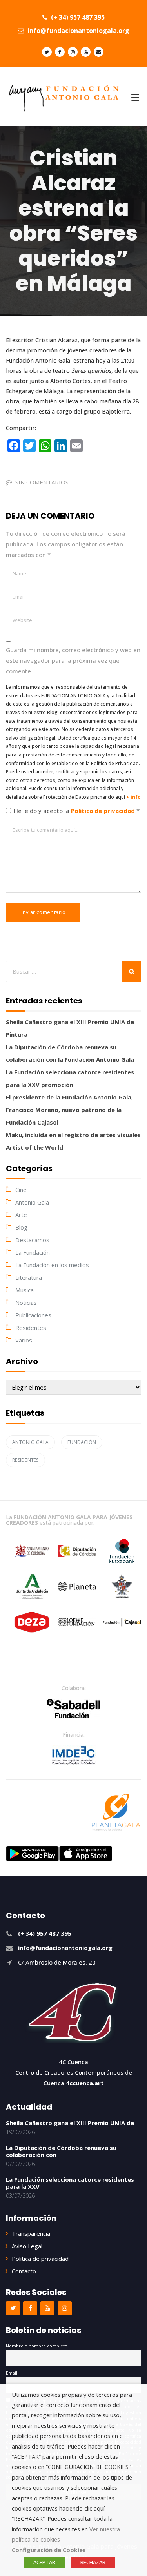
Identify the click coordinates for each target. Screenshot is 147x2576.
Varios (24, 1340)
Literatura (29, 1277)
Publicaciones (33, 1315)
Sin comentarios (42, 482)
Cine (21, 1190)
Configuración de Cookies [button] (49, 2550)
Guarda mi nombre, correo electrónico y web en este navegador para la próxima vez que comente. (73, 660)
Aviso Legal (27, 2246)
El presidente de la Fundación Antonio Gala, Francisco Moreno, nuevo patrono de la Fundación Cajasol (69, 1110)
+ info (133, 797)
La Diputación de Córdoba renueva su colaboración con (61, 2151)
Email (12, 2373)
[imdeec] (74, 1755)
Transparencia (31, 2233)
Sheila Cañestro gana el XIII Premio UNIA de (70, 2123)
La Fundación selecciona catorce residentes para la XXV (70, 2183)
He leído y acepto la (77, 811)
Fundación (82, 1442)
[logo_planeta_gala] (116, 1812)
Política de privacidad (104, 811)
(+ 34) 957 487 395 (77, 17)
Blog (21, 1227)
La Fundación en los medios (52, 1265)
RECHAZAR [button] (93, 2562)
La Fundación (33, 1252)
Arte (21, 1215)
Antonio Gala (32, 1202)
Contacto (24, 2271)
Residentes (31, 1328)
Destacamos (32, 1240)
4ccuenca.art (85, 2083)
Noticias (26, 1303)
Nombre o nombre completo (37, 2346)
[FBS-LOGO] (73, 1709)
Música (24, 1290)
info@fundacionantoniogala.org (78, 31)
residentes (25, 1460)
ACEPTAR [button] (44, 2562)
